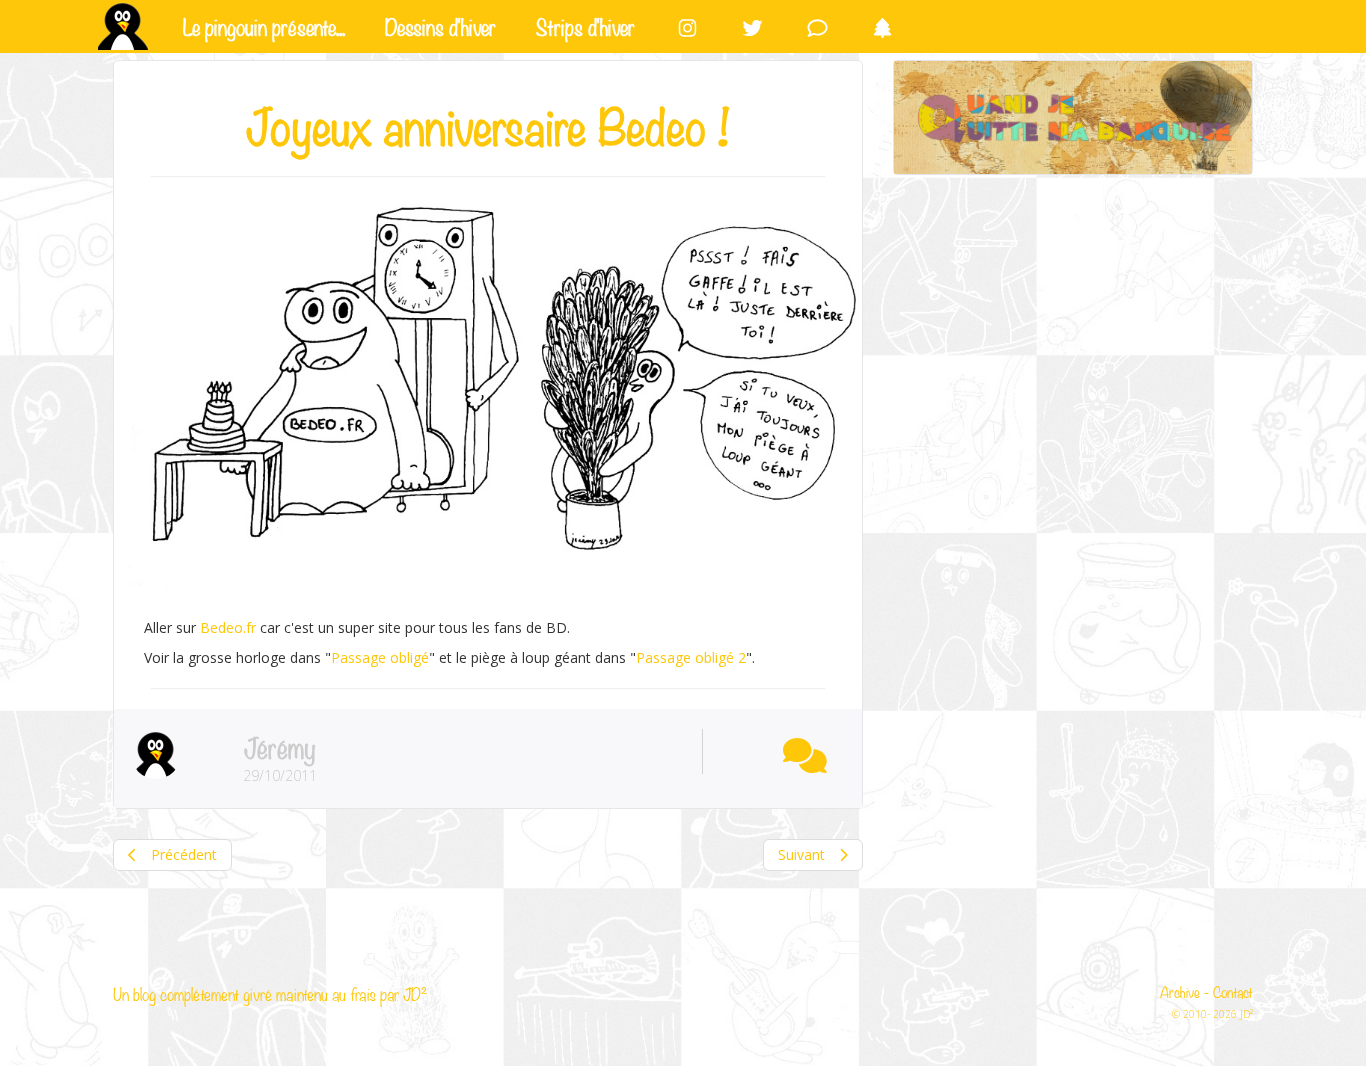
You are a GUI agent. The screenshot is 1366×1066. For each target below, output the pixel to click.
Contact (1233, 991)
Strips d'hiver (585, 25)
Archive (1180, 991)
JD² (415, 993)
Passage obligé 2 (691, 657)
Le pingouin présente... (264, 25)
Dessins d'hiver (440, 25)
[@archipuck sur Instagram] (687, 26)
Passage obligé (380, 657)
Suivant (803, 854)
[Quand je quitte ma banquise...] (1073, 117)
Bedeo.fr (228, 627)
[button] (800, 751)
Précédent (182, 854)
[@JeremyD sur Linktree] (882, 26)
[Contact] (817, 26)
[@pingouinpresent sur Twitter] (752, 26)
